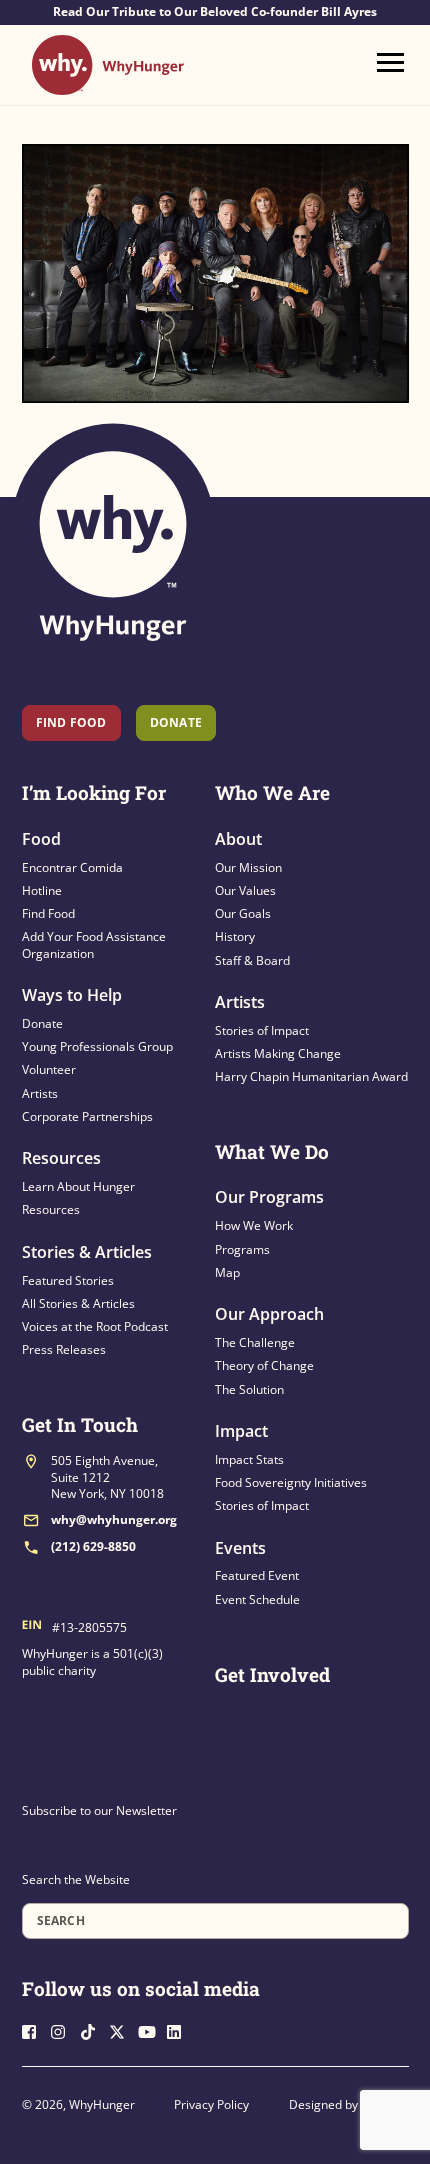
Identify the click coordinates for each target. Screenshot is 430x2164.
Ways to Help (72, 995)
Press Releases (64, 1349)
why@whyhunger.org (114, 1519)
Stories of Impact (262, 1030)
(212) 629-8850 (93, 1546)
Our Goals (243, 913)
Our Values (245, 890)
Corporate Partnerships (87, 1116)
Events (240, 1548)
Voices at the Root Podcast (95, 1326)
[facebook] (35, 2029)
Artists (40, 1093)
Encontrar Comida (72, 867)
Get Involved (272, 1674)
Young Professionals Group (97, 1046)
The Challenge (255, 1342)
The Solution (249, 1389)
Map (227, 1272)
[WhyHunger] (108, 85)
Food (41, 839)
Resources (61, 1158)
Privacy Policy (211, 2104)
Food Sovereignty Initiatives (291, 1482)
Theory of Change (264, 1365)
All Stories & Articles (78, 1303)
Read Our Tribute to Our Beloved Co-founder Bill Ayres (215, 12)
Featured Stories (68, 1280)
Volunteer (49, 1069)
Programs (242, 1249)
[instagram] (64, 2029)
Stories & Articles (87, 1252)
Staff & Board (252, 960)
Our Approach (269, 1314)
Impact (241, 1431)
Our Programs (269, 1197)
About (238, 839)
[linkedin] (180, 2029)
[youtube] (151, 2029)
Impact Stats (249, 1459)
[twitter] (122, 2029)
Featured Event (257, 1575)
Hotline (42, 890)
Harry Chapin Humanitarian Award (311, 1076)
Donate (42, 1023)
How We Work (254, 1225)
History (235, 936)
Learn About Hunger (78, 1186)
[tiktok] (93, 2029)
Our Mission (248, 867)
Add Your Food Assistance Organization (94, 944)
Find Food (71, 722)
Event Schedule (257, 1599)
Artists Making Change (278, 1053)
